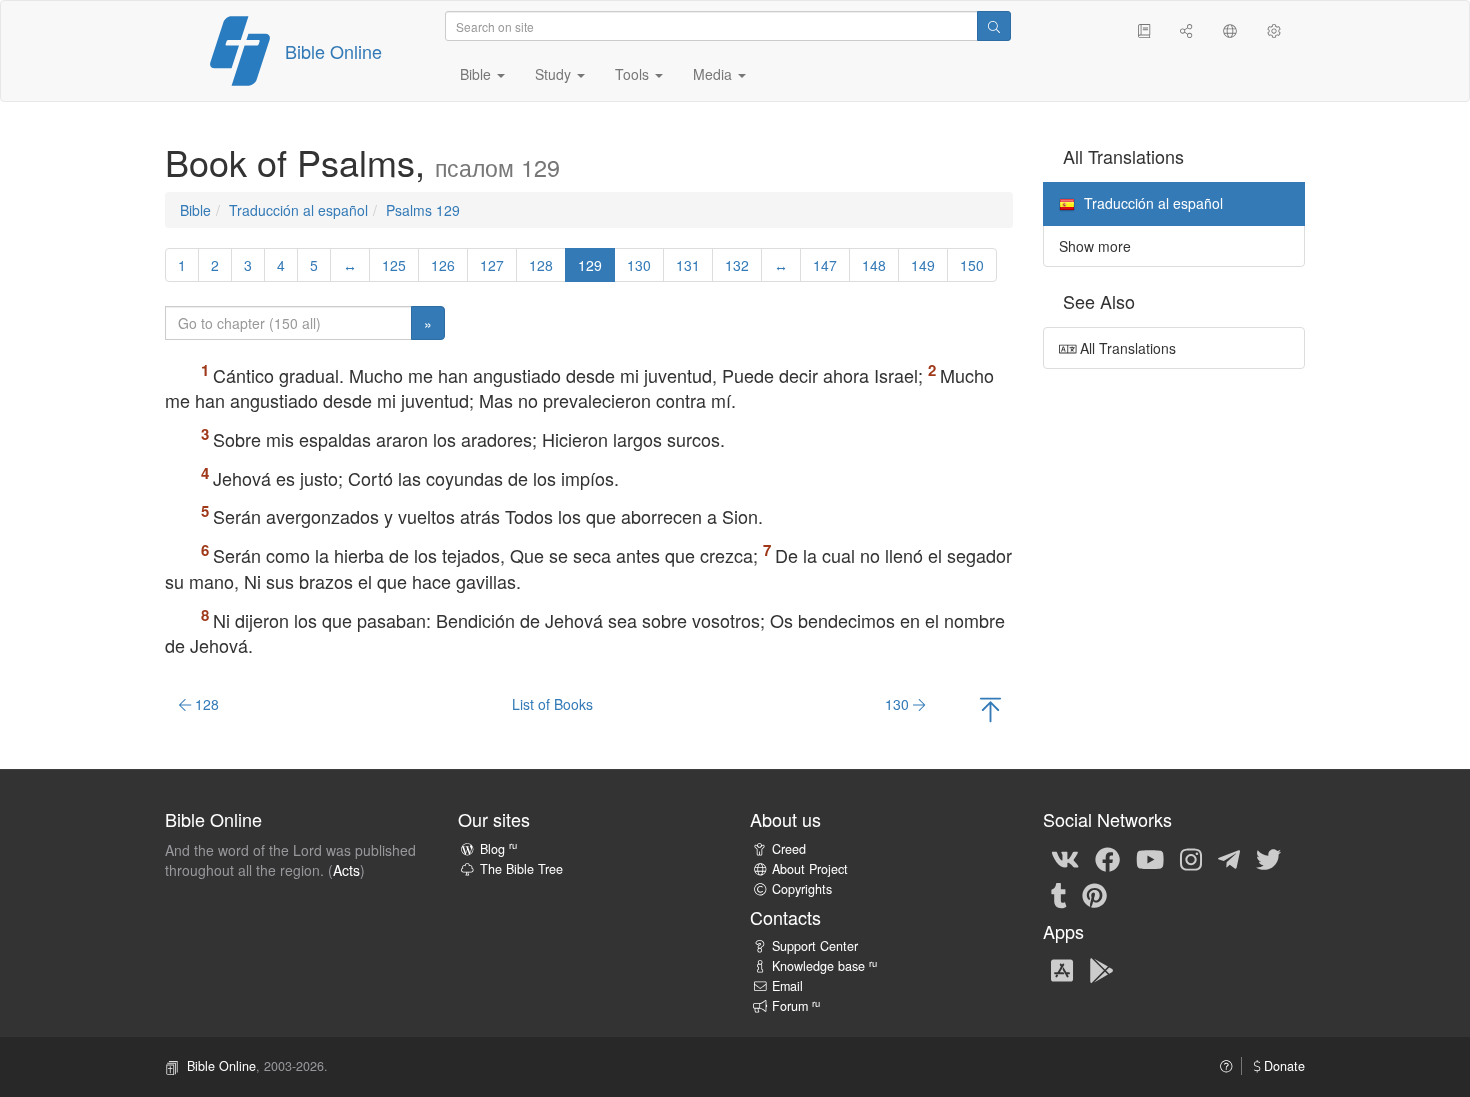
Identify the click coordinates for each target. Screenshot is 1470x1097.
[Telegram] (1229, 858)
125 (394, 265)
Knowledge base (824, 966)
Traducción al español (298, 210)
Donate (1282, 1066)
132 (737, 265)
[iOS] (1062, 970)
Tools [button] (634, 74)
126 (443, 265)
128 (541, 265)
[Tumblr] (1059, 894)
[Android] (1101, 970)
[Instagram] (1191, 858)
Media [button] (714, 74)
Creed (789, 849)
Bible (195, 210)
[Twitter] (1268, 858)
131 (688, 265)
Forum (796, 1006)
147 (825, 265)
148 (874, 265)
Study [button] (555, 74)
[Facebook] (1107, 858)
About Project (810, 869)
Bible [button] (477, 74)
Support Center (815, 946)
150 (972, 265)
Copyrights (802, 889)
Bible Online (333, 51)
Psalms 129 (423, 210)
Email (787, 986)
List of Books (552, 704)
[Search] (994, 26)
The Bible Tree (521, 869)
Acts (346, 870)
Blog (498, 849)
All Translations (1126, 348)
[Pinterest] (1094, 894)
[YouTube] (1150, 858)
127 (492, 265)
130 (639, 265)
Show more (1095, 246)
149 (923, 265)
